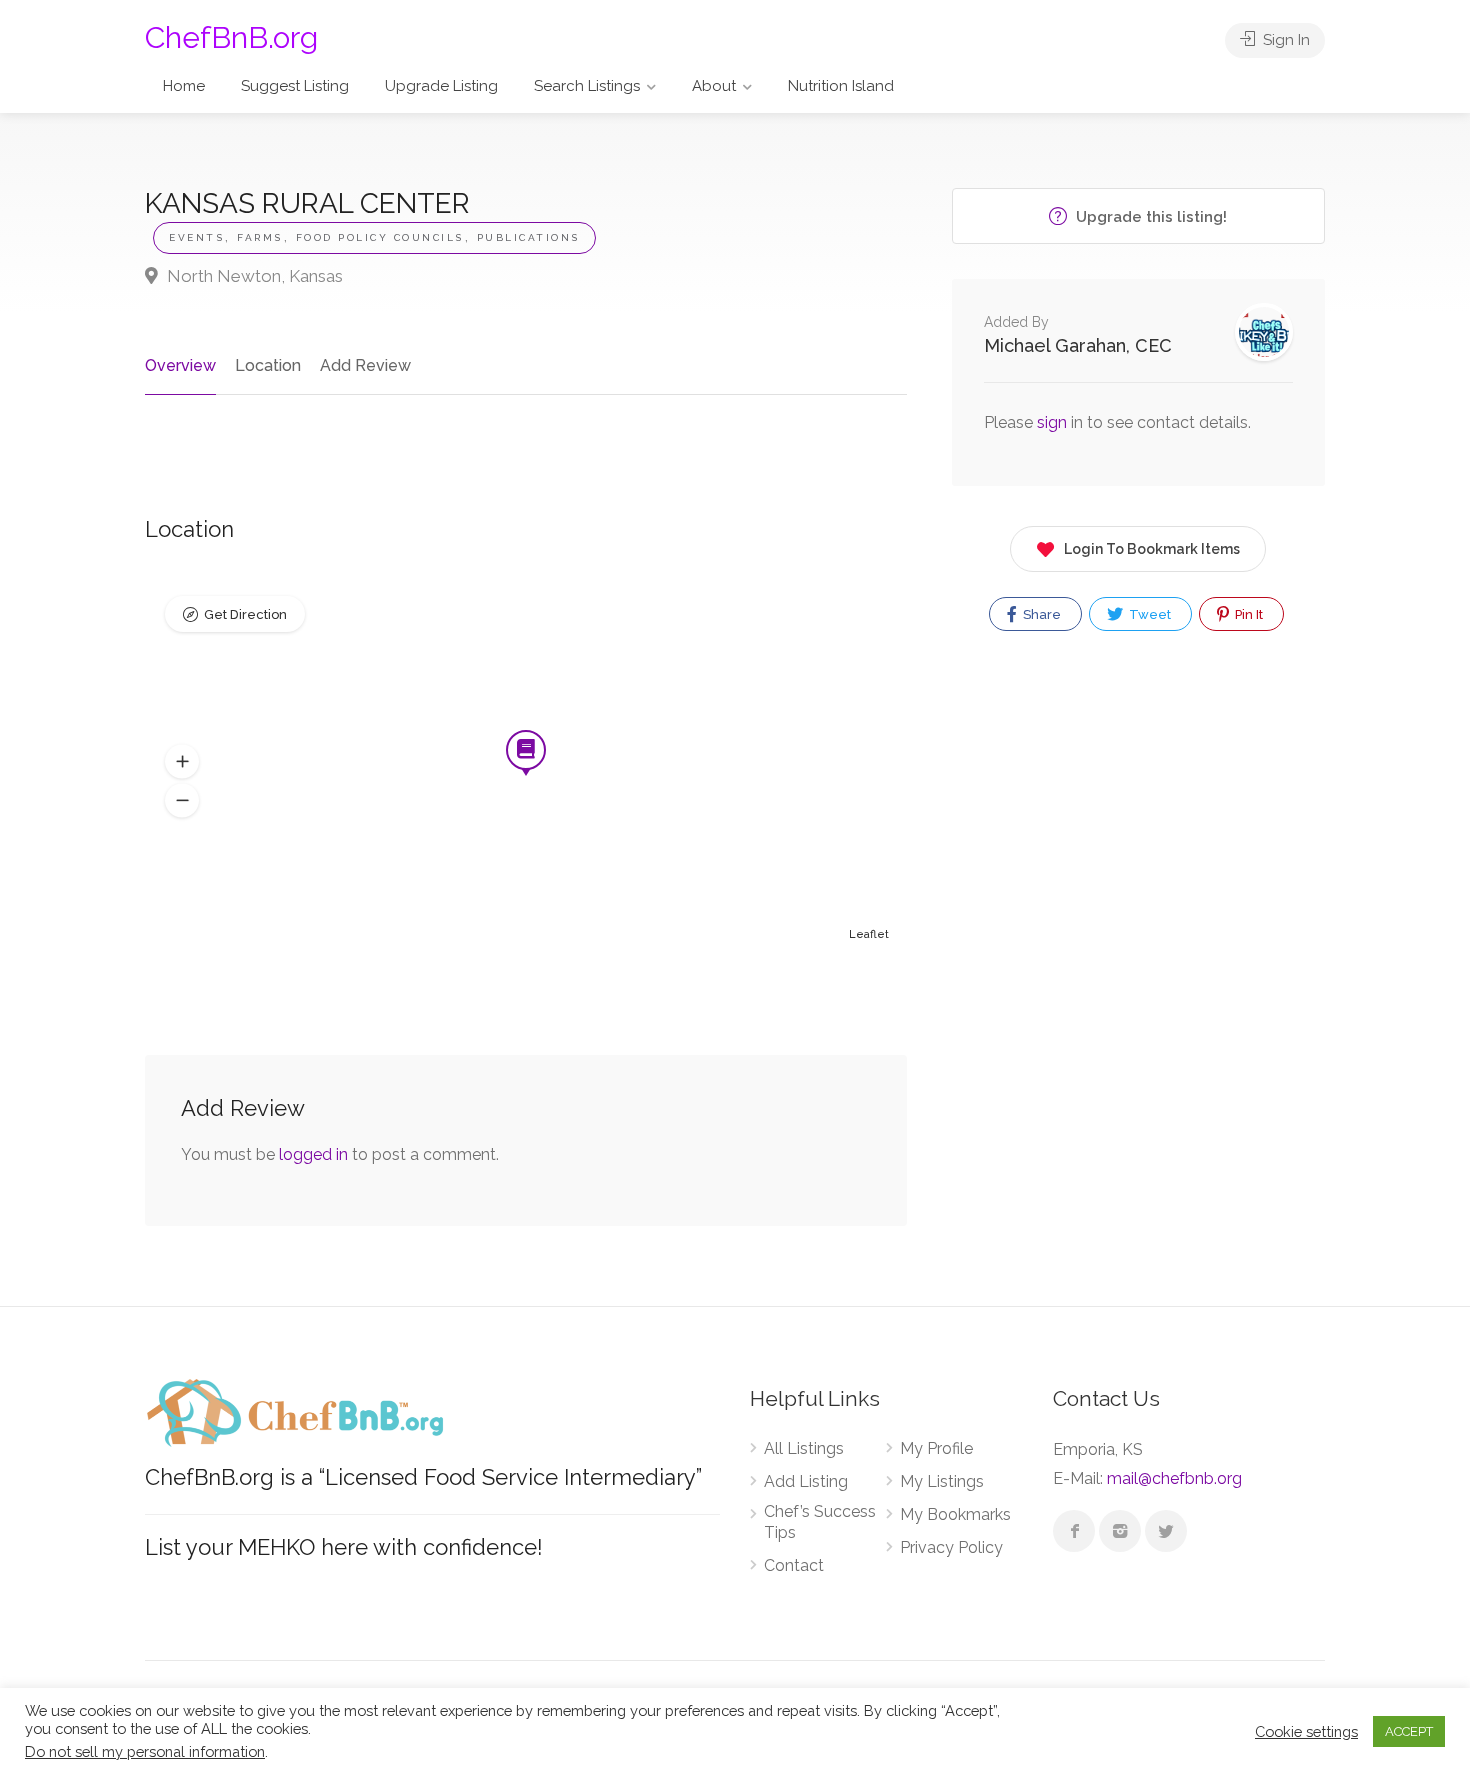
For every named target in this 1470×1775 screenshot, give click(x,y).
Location (268, 365)
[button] (182, 762)
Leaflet (869, 934)
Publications (528, 237)
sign (1054, 422)
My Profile (936, 1448)
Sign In (1284, 40)
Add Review (365, 365)
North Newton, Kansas (253, 276)
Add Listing (806, 1481)
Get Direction (245, 614)
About (714, 86)
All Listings (804, 1448)
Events (196, 237)
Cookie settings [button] (1306, 1731)
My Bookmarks (955, 1514)
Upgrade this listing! (1149, 217)
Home (184, 86)
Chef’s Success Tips (820, 1522)
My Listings (942, 1481)
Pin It (1247, 614)
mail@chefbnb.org (1174, 1478)
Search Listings (587, 86)
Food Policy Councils (380, 237)
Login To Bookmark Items (1152, 549)
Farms (260, 237)
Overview (180, 365)
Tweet (1148, 614)
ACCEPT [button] (1409, 1731)
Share (1040, 614)
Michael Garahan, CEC (1078, 345)
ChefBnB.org (231, 37)
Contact (794, 1565)
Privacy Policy (951, 1547)
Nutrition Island (841, 86)
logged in (313, 1154)
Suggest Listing (295, 86)
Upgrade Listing (441, 86)
